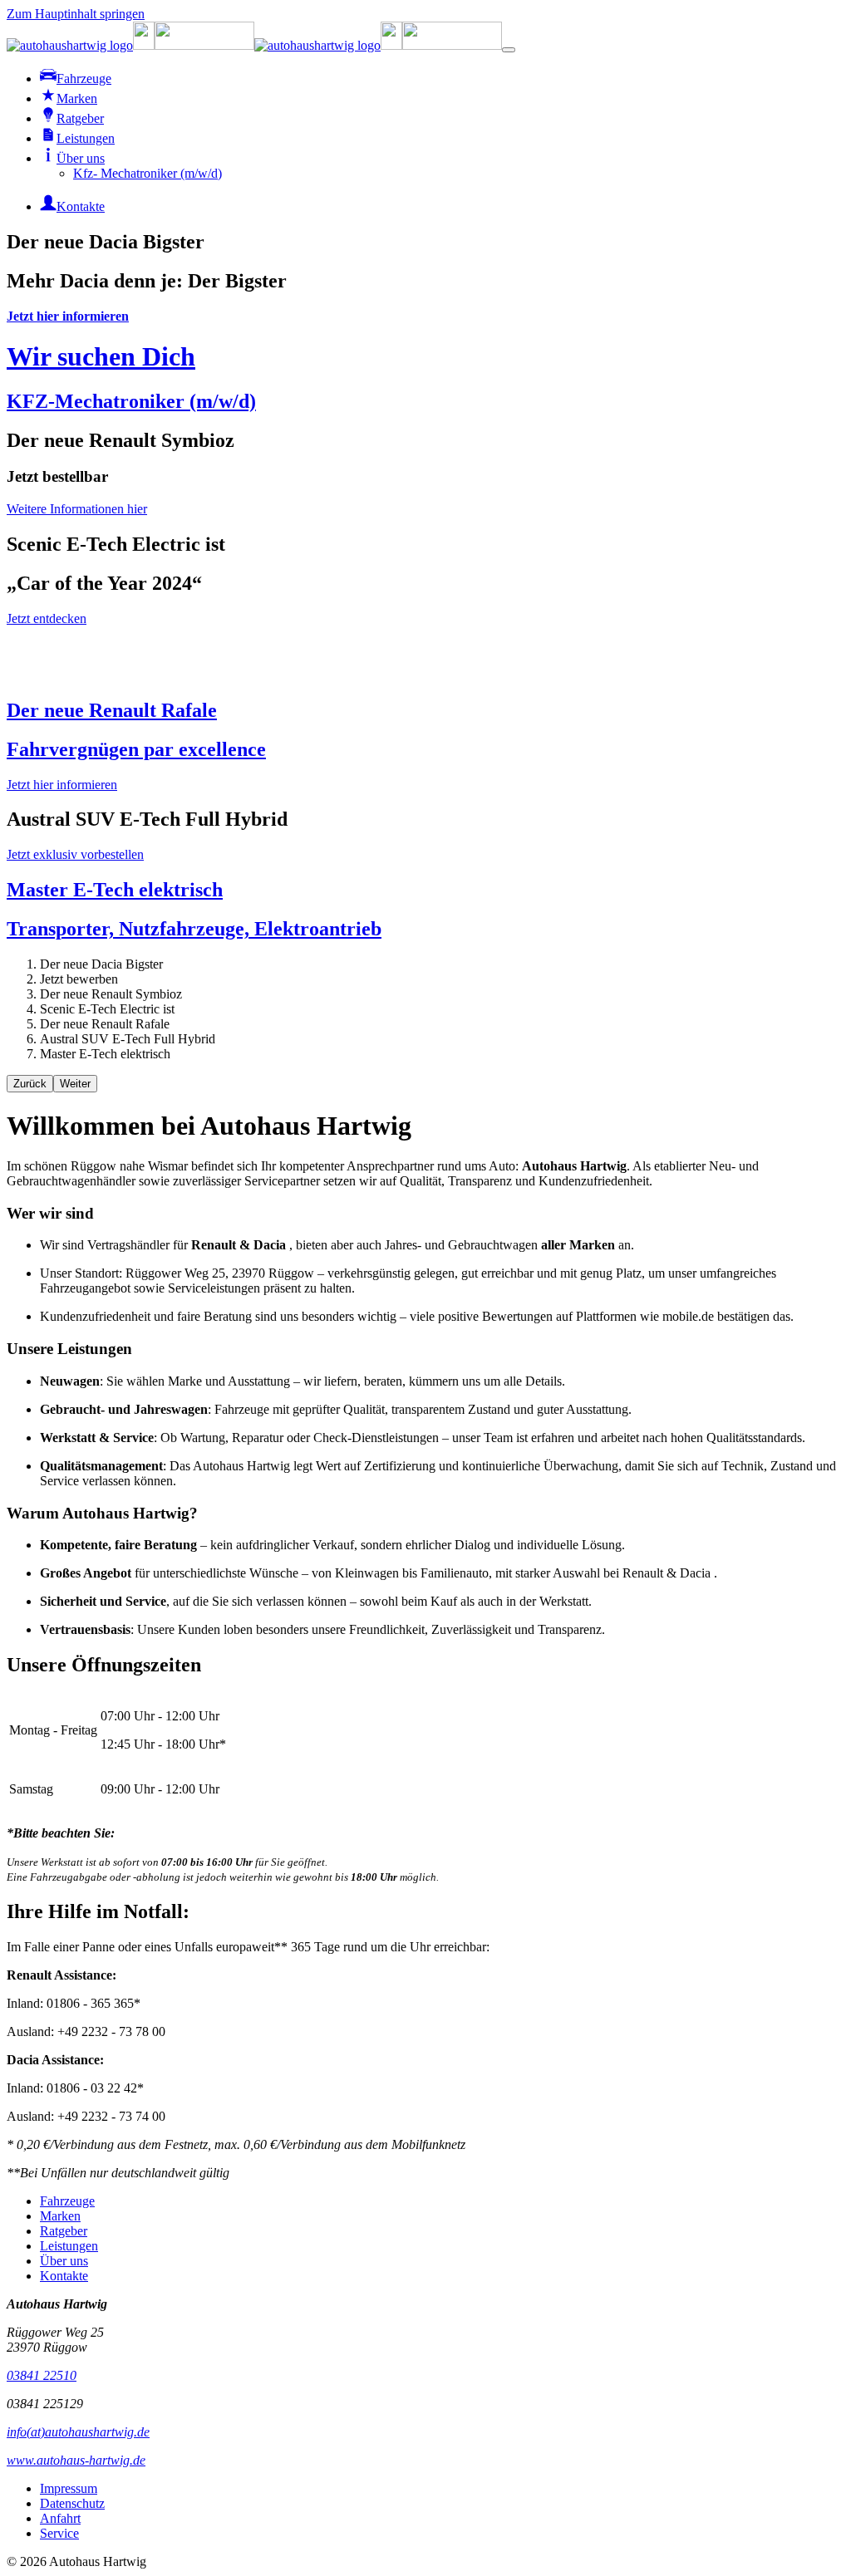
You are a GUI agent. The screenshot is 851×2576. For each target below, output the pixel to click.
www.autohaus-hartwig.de (76, 2460)
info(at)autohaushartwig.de (78, 2432)
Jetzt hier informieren (68, 316)
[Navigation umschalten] (509, 50)
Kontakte (64, 2276)
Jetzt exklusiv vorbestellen (75, 854)
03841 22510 (42, 2375)
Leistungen (69, 2246)
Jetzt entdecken (47, 618)
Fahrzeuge (67, 2201)
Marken (60, 2216)
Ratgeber (64, 2231)
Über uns (64, 2261)
